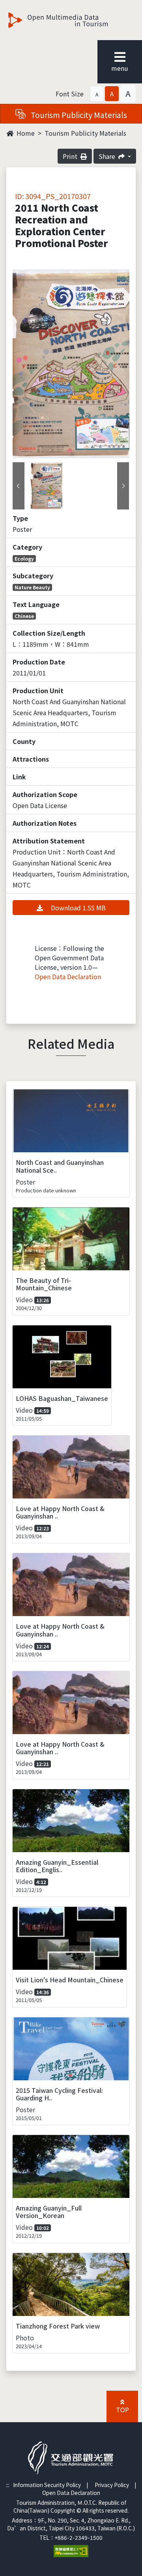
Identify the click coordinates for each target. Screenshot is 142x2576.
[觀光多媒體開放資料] (71, 20)
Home (25, 133)
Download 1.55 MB (78, 908)
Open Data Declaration (68, 976)
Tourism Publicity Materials (85, 133)
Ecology (24, 558)
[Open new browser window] (71, 2550)
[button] (97, 94)
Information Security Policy (47, 2485)
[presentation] (19, 486)
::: (8, 2485)
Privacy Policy (112, 2485)
